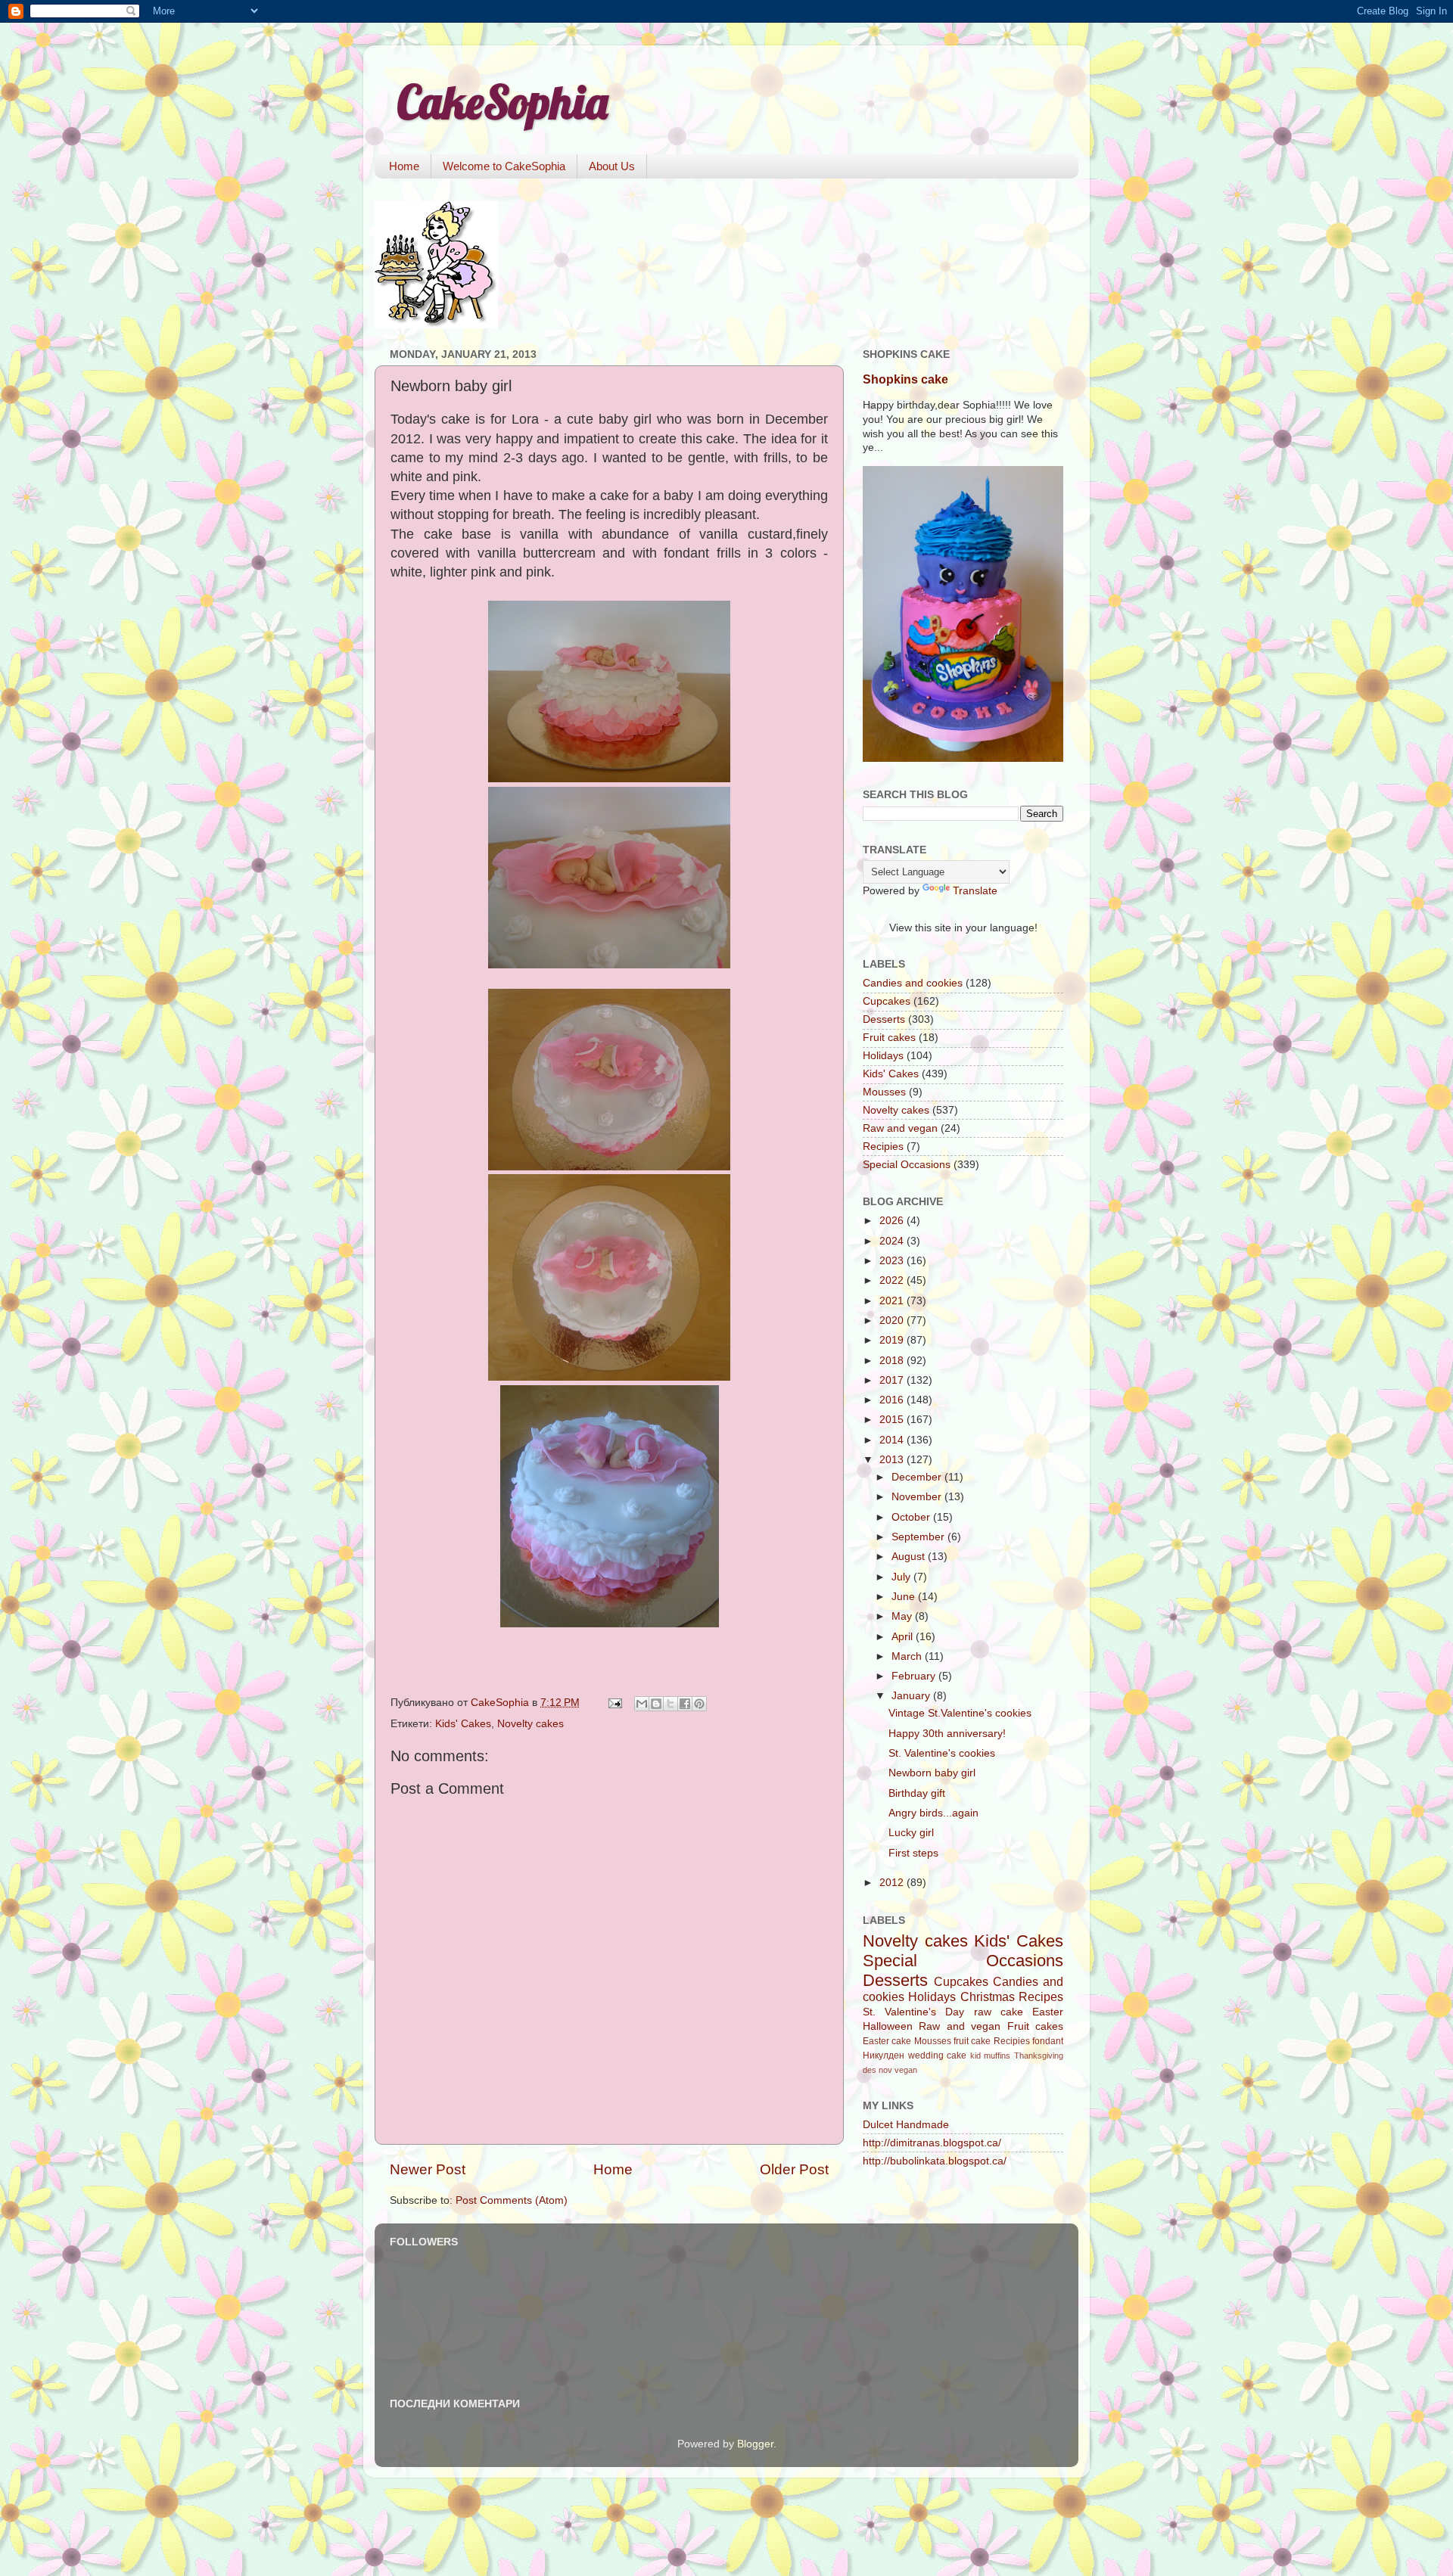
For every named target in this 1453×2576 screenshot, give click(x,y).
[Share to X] (670, 1704)
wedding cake (938, 2056)
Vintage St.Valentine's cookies (960, 1713)
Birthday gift (917, 1793)
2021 (893, 1301)
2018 (893, 1361)
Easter (1048, 2012)
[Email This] (642, 1704)
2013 (893, 1460)
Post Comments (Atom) (512, 2200)
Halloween (888, 2026)
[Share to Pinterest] (699, 1704)
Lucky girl (911, 1833)
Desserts (884, 1019)
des (870, 2070)
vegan (906, 2070)
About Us (612, 166)
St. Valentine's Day (913, 2012)
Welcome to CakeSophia (504, 166)
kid (975, 2056)
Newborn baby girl (932, 1773)
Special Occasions (907, 1165)
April (904, 1637)
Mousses (884, 1092)
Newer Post (428, 2169)
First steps (913, 1853)
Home (404, 166)
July (902, 1577)
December (918, 1477)
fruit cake (972, 2041)
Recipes (1041, 1996)
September (919, 1537)
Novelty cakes (530, 1724)
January (912, 1696)
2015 (893, 1420)
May (903, 1616)
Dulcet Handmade (906, 2125)
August (910, 1557)
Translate (975, 891)
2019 (893, 1340)
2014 (893, 1440)
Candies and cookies (913, 983)
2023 (893, 1261)
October (912, 1517)
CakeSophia (502, 102)
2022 (893, 1280)
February (915, 1676)
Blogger (755, 2444)
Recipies (883, 1147)
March (908, 1656)
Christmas (988, 1996)
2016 (893, 1400)
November (918, 1497)
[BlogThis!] (656, 1704)
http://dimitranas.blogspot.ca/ (932, 2143)
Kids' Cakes (463, 1724)
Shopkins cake (905, 379)
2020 (893, 1321)
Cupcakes (887, 1001)
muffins (997, 2056)
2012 (893, 1883)
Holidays (883, 1056)
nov (885, 2070)
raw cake (999, 2012)
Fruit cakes (889, 1038)
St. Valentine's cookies (942, 1753)
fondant (1048, 2041)
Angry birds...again (933, 1813)
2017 (893, 1380)
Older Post (794, 2169)
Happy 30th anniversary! (947, 1734)
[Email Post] (614, 1703)
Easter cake (887, 2041)
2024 (893, 1241)
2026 (893, 1221)
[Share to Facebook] (685, 1704)
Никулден (884, 2056)
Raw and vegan (900, 1128)
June (905, 1597)
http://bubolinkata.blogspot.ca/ (935, 2161)
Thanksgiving (1039, 2056)
